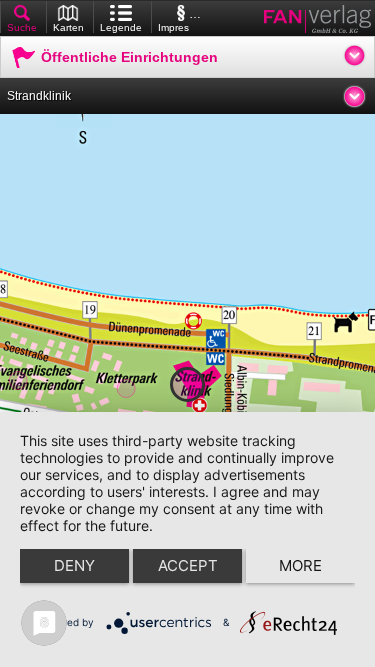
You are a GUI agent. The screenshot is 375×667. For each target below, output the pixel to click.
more (300, 565)
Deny (74, 565)
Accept (188, 565)
